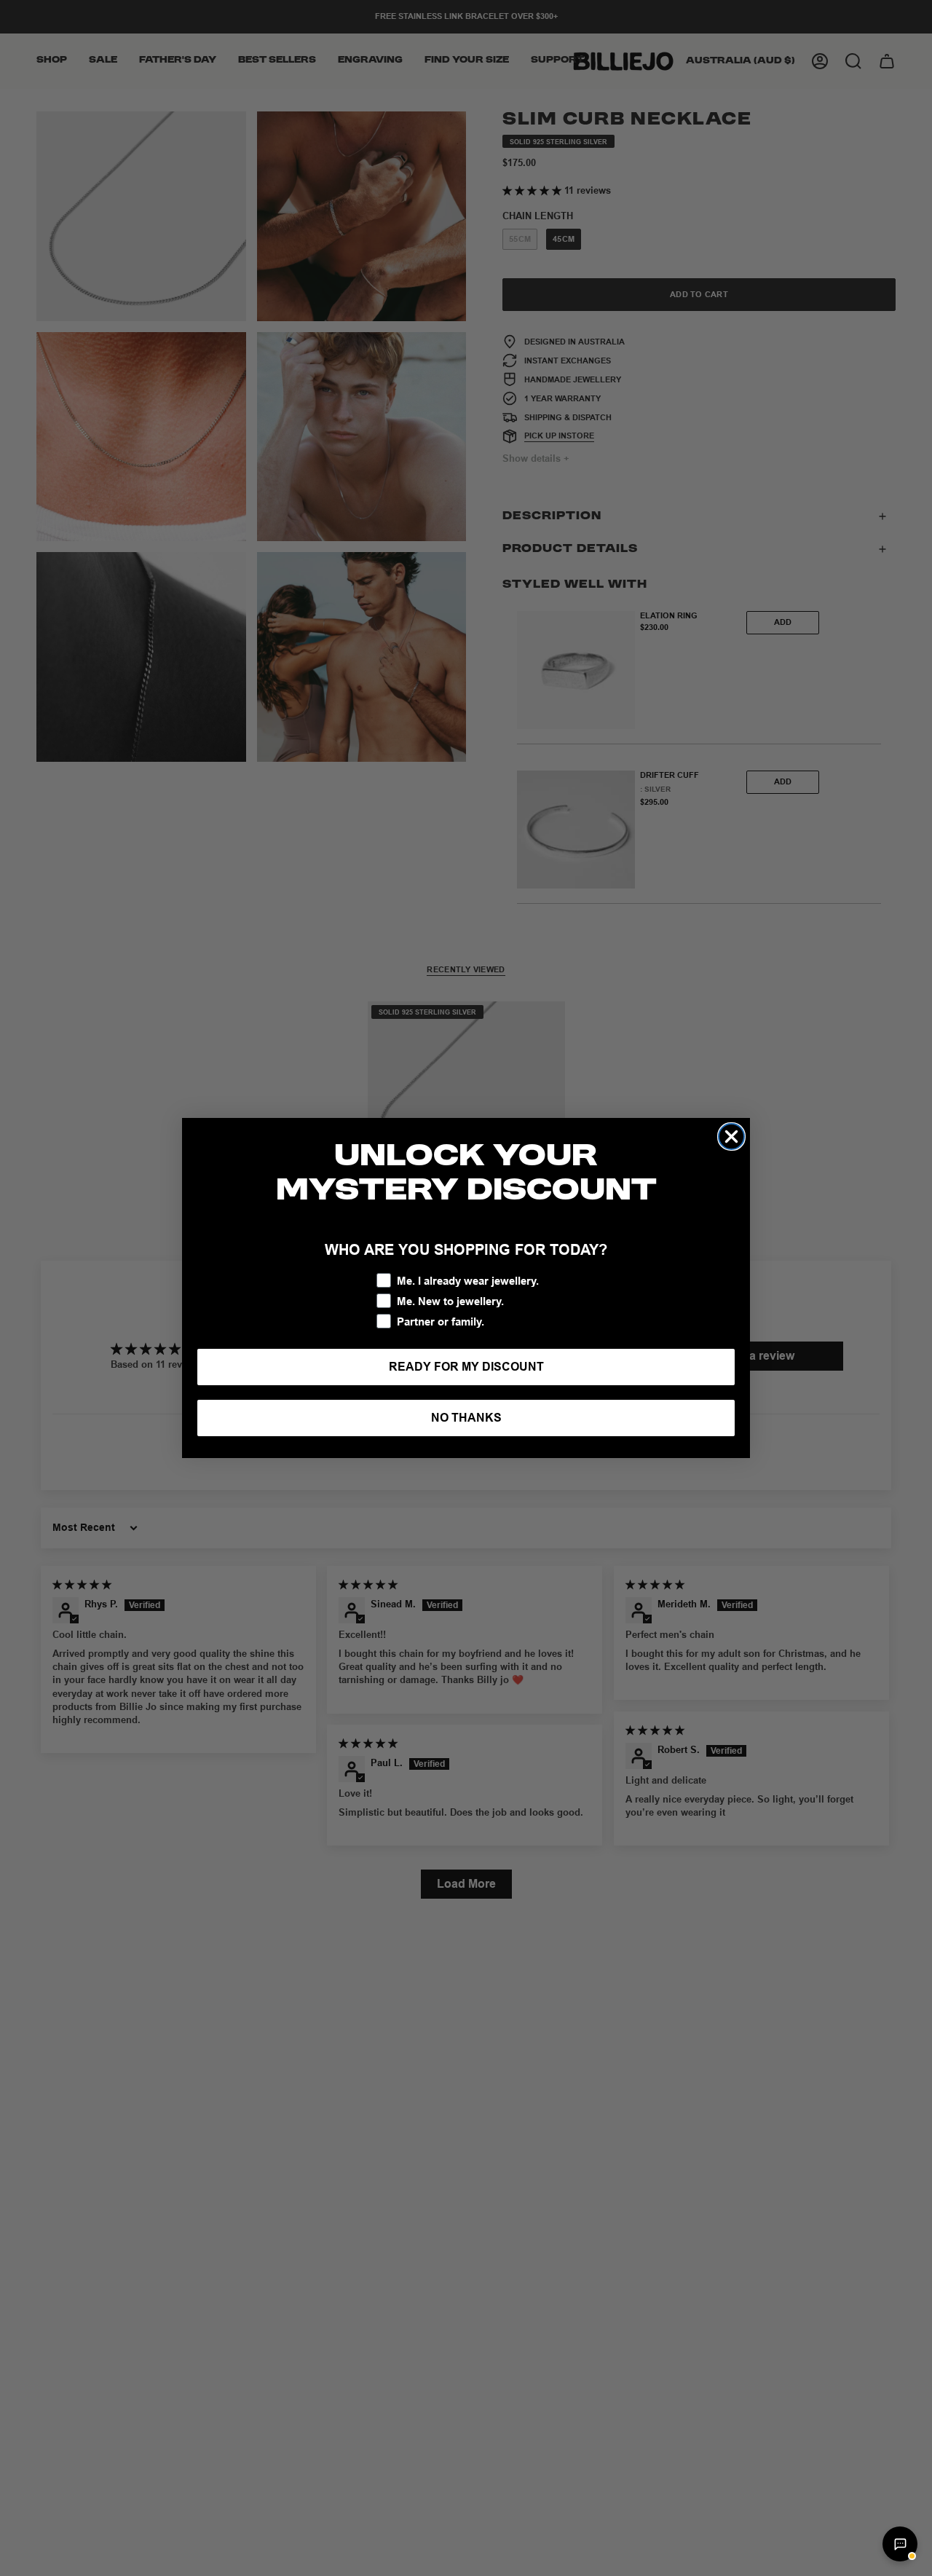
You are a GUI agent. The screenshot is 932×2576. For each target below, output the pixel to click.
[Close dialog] (731, 1137)
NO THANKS (466, 1418)
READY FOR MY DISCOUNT (466, 1367)
